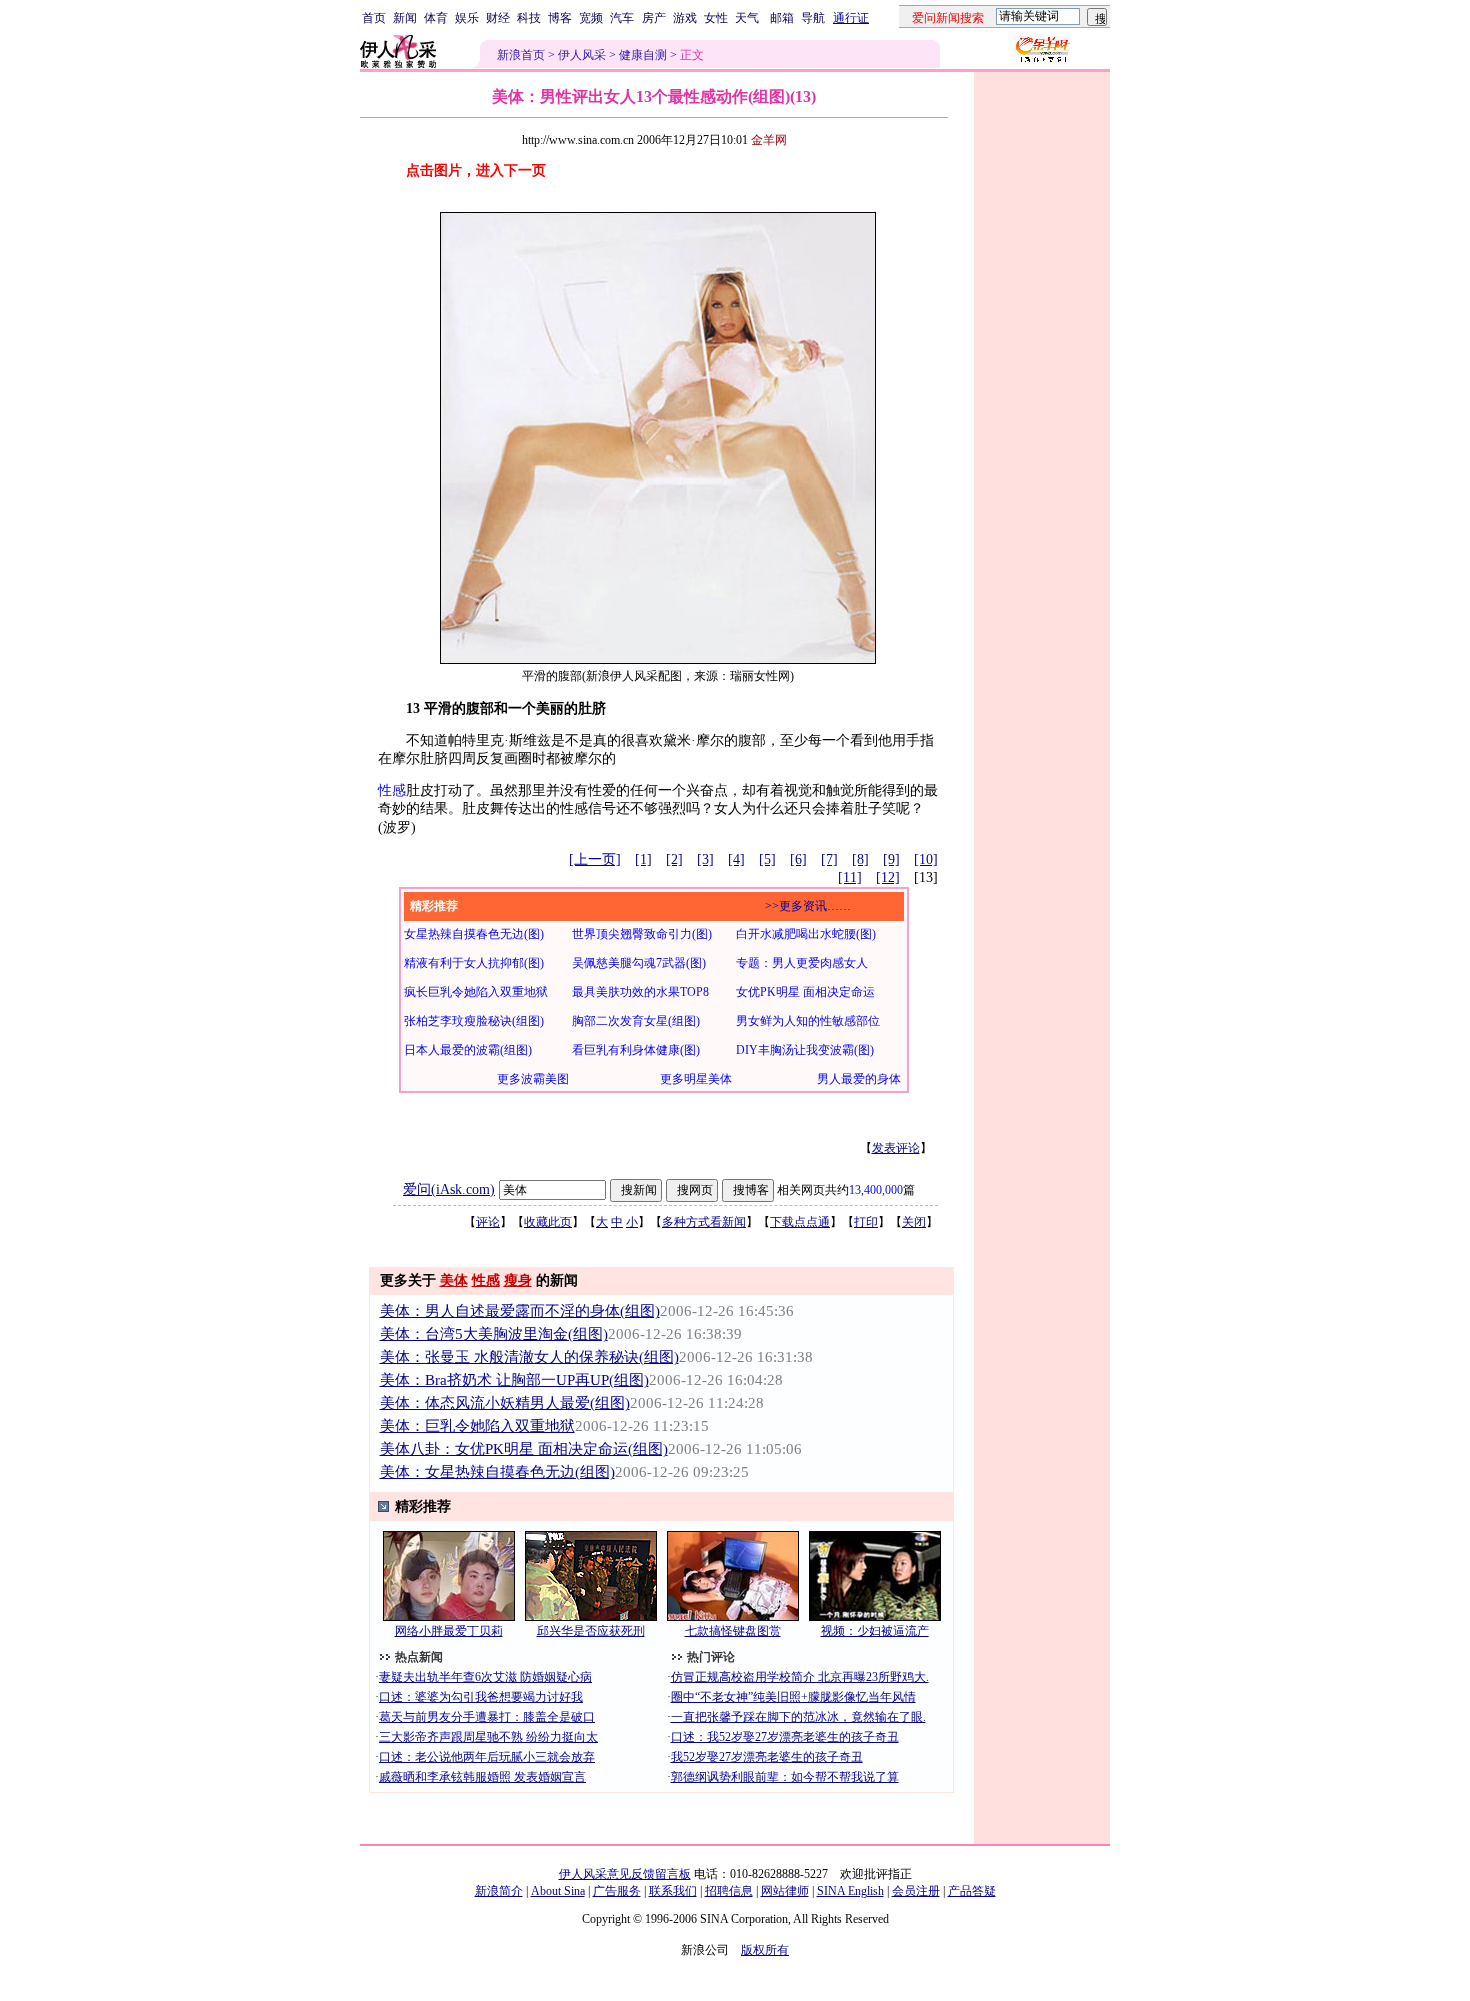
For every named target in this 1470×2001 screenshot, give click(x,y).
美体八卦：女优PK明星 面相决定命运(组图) (524, 1449)
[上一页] (595, 859)
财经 (498, 18)
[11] (850, 877)
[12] (888, 877)
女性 (716, 18)
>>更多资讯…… (808, 906)
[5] (767, 859)
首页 (374, 18)
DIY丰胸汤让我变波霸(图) (805, 1050)
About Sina (558, 1891)
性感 (392, 790)
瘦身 (518, 1280)
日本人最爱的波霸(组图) (468, 1050)
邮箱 (782, 18)
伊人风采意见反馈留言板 (625, 1874)
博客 (560, 18)
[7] (829, 859)
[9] (891, 859)
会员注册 (916, 1891)
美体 (454, 1280)
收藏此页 (548, 1222)
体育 (436, 18)
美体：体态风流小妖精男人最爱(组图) (505, 1403)
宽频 (591, 18)
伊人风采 (582, 55)
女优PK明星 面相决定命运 (805, 992)
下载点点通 (800, 1222)
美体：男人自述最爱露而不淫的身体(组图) (520, 1311)
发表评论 (896, 1148)
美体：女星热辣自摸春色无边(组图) (497, 1472)
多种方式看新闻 (704, 1222)
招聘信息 (729, 1891)
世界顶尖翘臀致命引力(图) (642, 934)
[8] (860, 859)
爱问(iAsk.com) (449, 1189)
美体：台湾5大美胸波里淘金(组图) (494, 1334)
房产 (654, 18)
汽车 (622, 18)
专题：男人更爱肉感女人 (802, 963)
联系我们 (673, 1891)
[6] (798, 859)
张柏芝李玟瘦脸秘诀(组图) (474, 1021)
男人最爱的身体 (859, 1079)
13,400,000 (876, 1190)
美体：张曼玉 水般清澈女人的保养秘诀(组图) (529, 1357)
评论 (488, 1222)
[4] (736, 859)
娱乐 (467, 18)
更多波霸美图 (533, 1079)
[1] (643, 859)
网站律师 (785, 1891)
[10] (926, 859)
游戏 (685, 18)
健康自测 (643, 55)
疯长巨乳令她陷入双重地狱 (476, 992)
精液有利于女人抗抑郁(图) (474, 963)
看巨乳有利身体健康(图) (636, 1050)
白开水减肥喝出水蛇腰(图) (806, 934)
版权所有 (765, 1950)
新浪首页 (521, 55)
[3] (705, 859)
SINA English (850, 1891)
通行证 (851, 18)
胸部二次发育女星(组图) (636, 1021)
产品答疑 (972, 1891)
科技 (529, 18)
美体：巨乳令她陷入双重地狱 (477, 1426)
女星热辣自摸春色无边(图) (474, 934)
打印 (866, 1222)
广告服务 (617, 1891)
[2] (674, 859)
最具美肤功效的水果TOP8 (640, 992)
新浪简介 (499, 1891)
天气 (747, 18)
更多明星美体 (696, 1079)
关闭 (914, 1222)
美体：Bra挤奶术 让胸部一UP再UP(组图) (514, 1380)
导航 (813, 18)
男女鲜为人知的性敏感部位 (808, 1021)
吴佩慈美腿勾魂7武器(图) (639, 963)
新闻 (405, 18)
